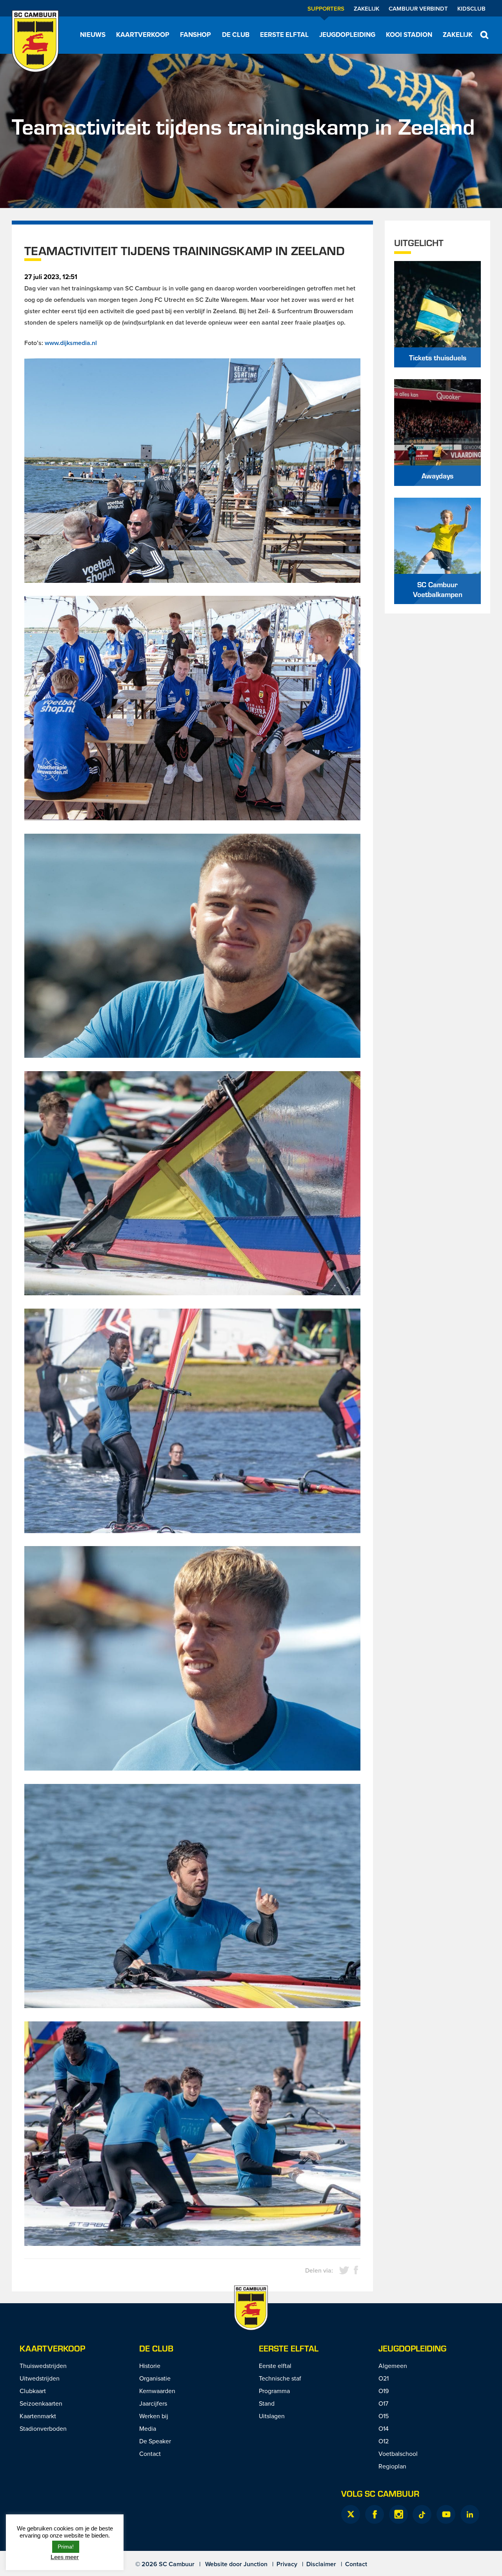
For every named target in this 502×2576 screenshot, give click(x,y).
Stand (267, 2403)
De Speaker (155, 2441)
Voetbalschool (398, 2454)
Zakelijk (366, 8)
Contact (150, 2454)
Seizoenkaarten (41, 2403)
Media (148, 2428)
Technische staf (280, 2378)
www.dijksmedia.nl (71, 343)
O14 (384, 2428)
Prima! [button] (66, 2547)
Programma (274, 2391)
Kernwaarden (157, 2391)
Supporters (326, 8)
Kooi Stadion (409, 35)
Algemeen (393, 2366)
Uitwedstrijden (40, 2378)
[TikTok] (422, 2514)
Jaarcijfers (153, 2403)
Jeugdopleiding (347, 35)
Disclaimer (321, 2564)
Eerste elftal (284, 35)
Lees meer (65, 2557)
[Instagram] (398, 2514)
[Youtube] (446, 2514)
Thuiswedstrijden (43, 2366)
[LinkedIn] (470, 2514)
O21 (384, 2378)
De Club (236, 35)
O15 (384, 2416)
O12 (384, 2441)
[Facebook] (375, 2514)
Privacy (287, 2564)
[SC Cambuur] (35, 41)
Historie (150, 2366)
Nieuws (93, 35)
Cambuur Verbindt (418, 8)
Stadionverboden (43, 2428)
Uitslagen (272, 2416)
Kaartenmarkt (38, 2416)
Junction (256, 2564)
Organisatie (155, 2378)
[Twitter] (351, 2514)
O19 (384, 2391)
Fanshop (196, 35)
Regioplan (392, 2466)
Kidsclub (471, 8)
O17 (383, 2403)
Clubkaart (33, 2391)
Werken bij (154, 2416)
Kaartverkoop (143, 35)
